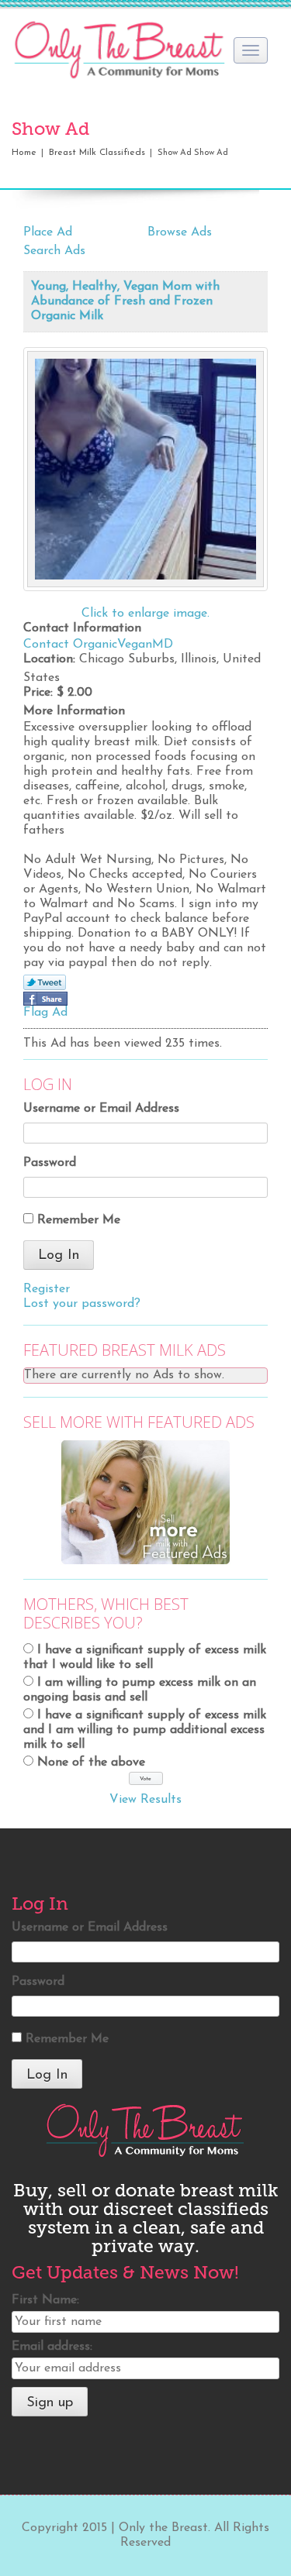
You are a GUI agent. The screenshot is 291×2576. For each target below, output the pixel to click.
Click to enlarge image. (145, 614)
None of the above (91, 1763)
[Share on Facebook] (45, 999)
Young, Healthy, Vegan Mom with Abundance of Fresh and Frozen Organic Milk (125, 301)
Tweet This (45, 983)
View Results (145, 1800)
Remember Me (79, 1220)
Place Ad (48, 232)
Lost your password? (82, 1304)
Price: (38, 693)
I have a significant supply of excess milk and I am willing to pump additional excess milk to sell (145, 1730)
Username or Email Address (101, 1109)
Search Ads (54, 251)
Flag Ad (45, 1013)
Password (50, 1163)
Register (47, 1289)
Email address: (52, 2347)
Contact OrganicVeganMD (98, 645)
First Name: (45, 2300)
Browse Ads (180, 232)
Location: (49, 659)
